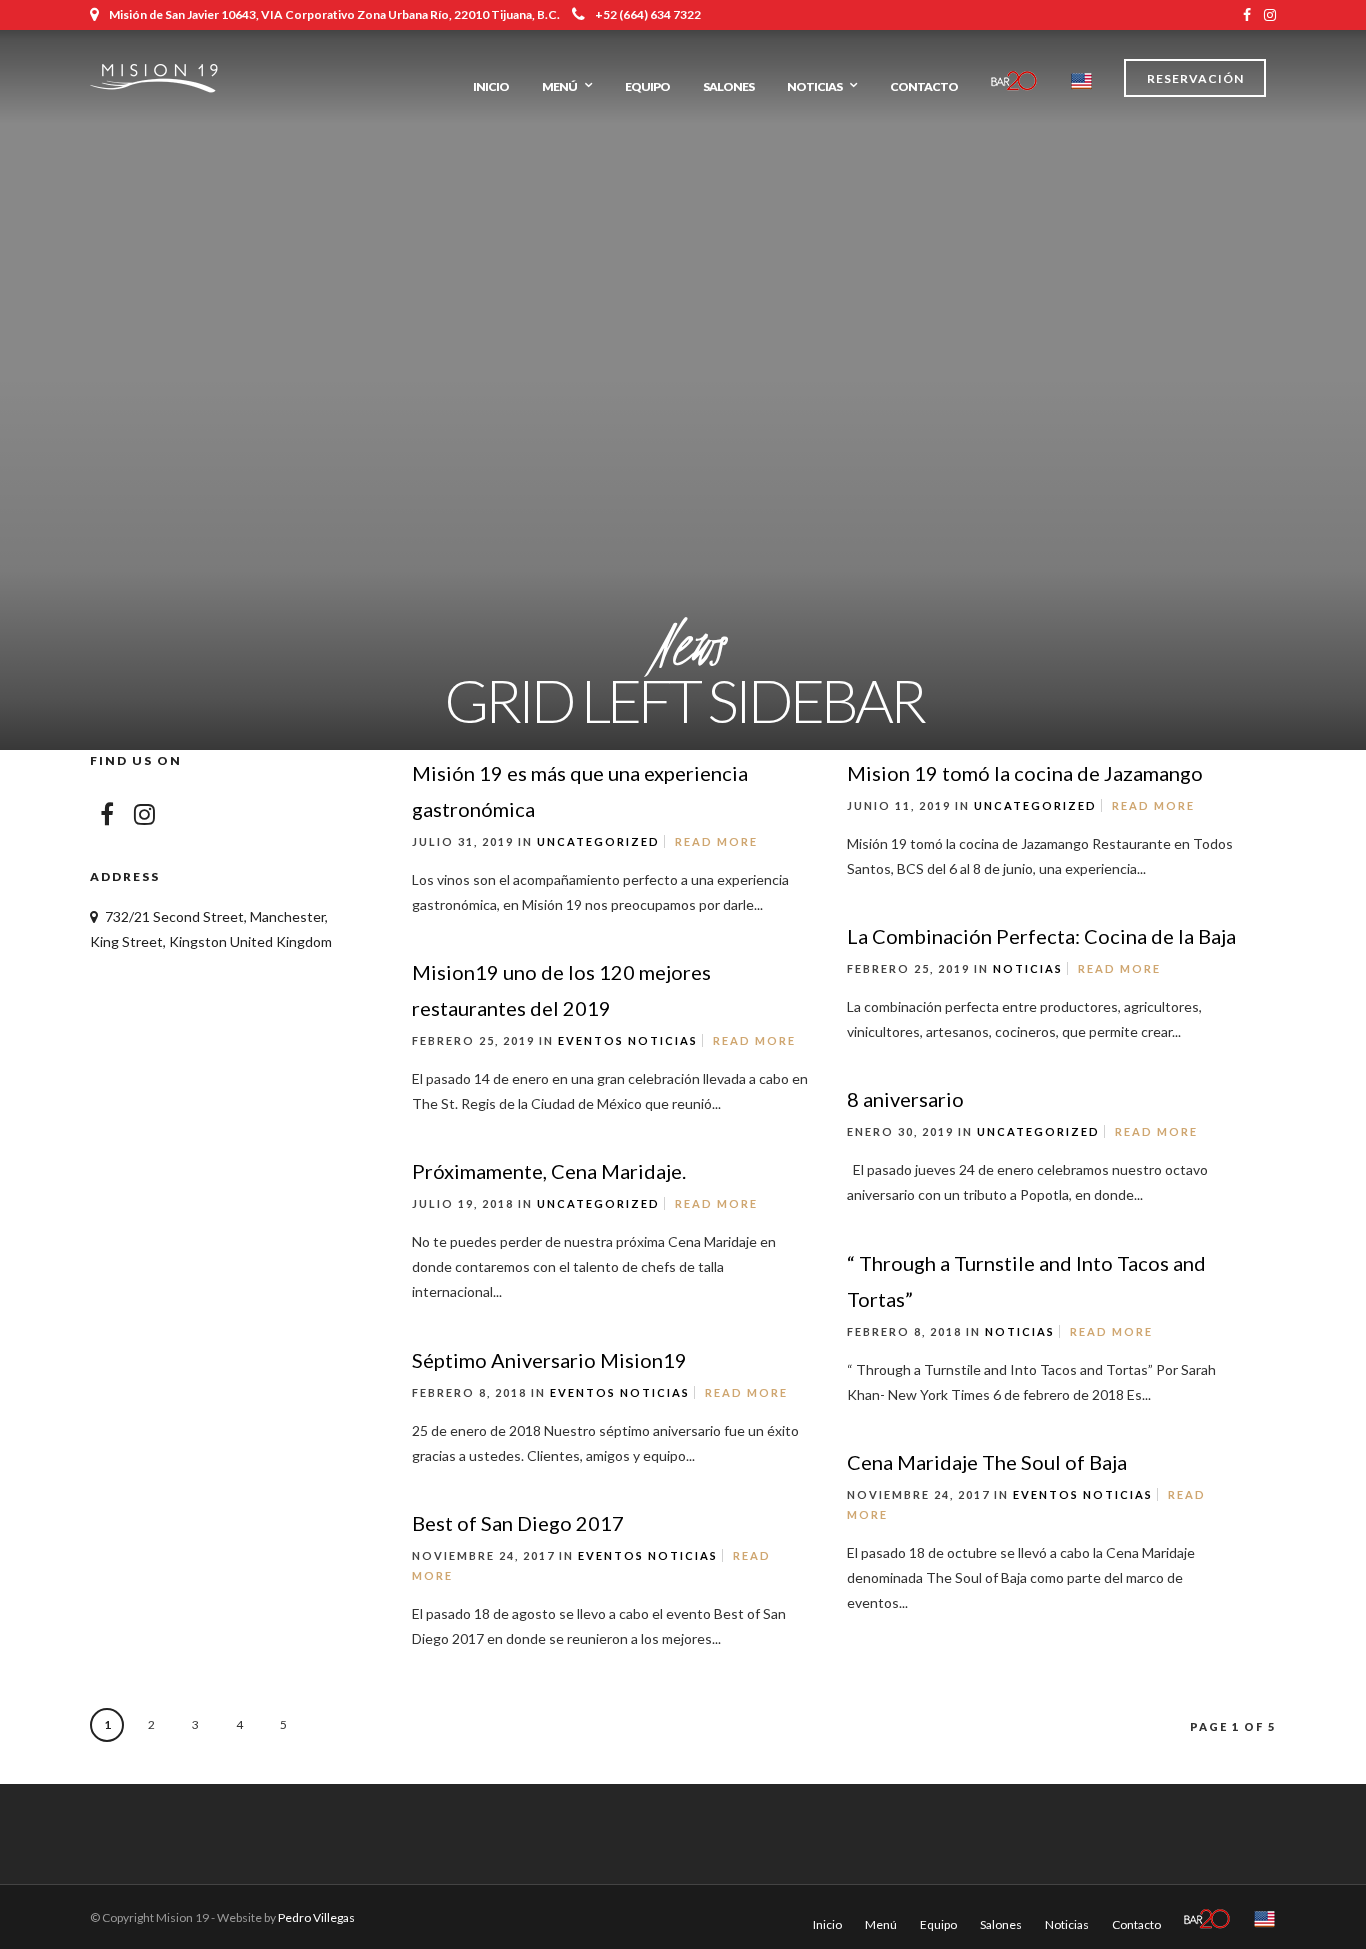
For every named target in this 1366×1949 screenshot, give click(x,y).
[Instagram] (1270, 15)
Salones (728, 86)
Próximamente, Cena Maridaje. (549, 1171)
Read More (716, 841)
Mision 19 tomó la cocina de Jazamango (1025, 773)
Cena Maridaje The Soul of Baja (987, 1462)
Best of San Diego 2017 (518, 1523)
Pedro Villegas (316, 1917)
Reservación (1195, 78)
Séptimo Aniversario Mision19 (549, 1360)
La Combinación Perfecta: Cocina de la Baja (1041, 936)
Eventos (591, 1040)
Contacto (924, 86)
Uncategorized (598, 841)
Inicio (491, 86)
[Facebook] (107, 814)
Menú (559, 86)
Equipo (647, 86)
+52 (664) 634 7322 (648, 14)
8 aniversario (905, 1099)
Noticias (814, 86)
